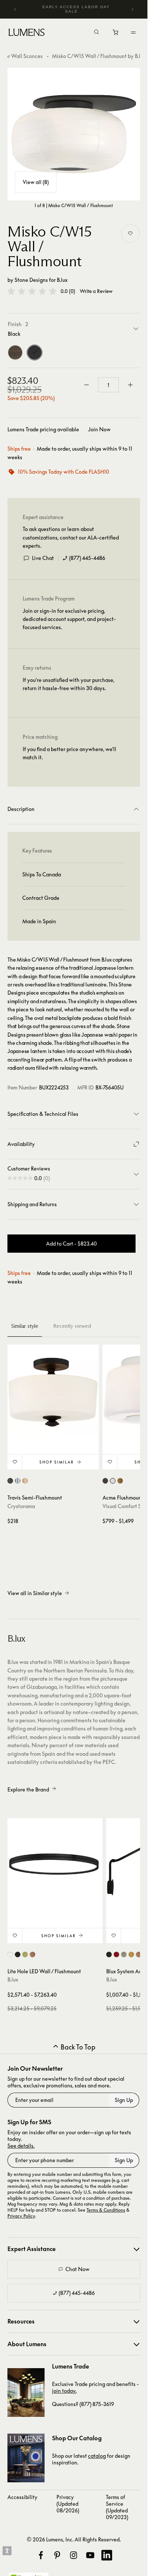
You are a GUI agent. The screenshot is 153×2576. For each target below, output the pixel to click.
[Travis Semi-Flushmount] (53, 1390)
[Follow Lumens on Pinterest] (57, 2555)
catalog (97, 2456)
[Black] (35, 352)
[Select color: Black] (18, 1954)
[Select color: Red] (116, 1954)
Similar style (25, 1326)
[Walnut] (15, 352)
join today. (64, 2391)
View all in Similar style (35, 1593)
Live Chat (43, 558)
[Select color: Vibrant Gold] (25, 1481)
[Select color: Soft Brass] (120, 1481)
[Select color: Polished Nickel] (18, 1481)
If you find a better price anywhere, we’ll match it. (69, 753)
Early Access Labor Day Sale (76, 9)
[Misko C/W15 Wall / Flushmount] (74, 134)
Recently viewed (72, 1326)
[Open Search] (97, 33)
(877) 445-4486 (87, 558)
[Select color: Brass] (131, 1954)
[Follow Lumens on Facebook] (41, 2555)
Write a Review (96, 291)
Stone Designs (31, 280)
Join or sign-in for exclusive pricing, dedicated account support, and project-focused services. (69, 619)
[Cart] (116, 34)
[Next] (132, 9)
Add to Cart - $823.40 (71, 1244)
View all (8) (36, 182)
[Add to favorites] (130, 234)
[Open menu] (133, 32)
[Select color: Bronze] (105, 1481)
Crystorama (21, 1506)
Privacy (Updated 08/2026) (68, 2504)
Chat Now (77, 2269)
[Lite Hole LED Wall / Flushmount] (55, 1866)
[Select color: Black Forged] (10, 1481)
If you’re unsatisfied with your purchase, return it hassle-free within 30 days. (69, 684)
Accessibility (22, 2497)
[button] (32, 291)
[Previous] (15, 9)
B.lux (62, 280)
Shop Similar (57, 1462)
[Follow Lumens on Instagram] (74, 2555)
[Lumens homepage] (27, 33)
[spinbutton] (108, 385)
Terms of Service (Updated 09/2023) (117, 2507)
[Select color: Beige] (124, 1954)
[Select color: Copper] (32, 1954)
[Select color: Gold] (25, 1954)
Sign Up (124, 2100)
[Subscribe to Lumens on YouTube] (90, 2555)
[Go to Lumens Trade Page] (26, 2393)
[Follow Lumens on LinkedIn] (107, 2555)
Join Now (99, 429)
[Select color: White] (10, 1954)
